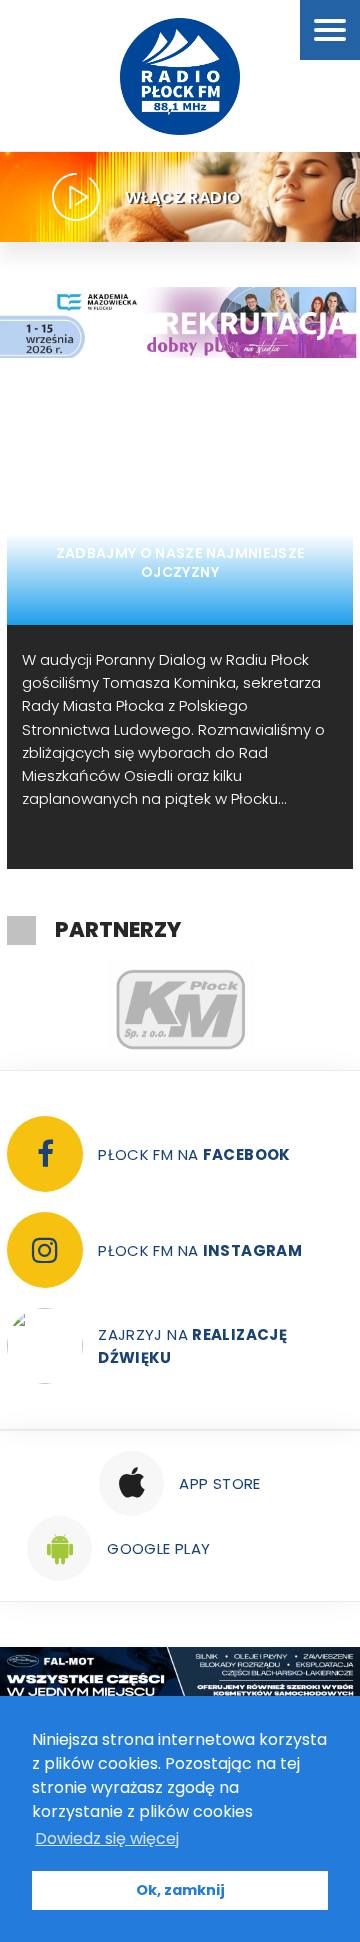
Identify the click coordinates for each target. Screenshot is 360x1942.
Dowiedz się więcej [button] (107, 1838)
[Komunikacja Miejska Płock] (180, 1010)
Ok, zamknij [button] (180, 1890)
